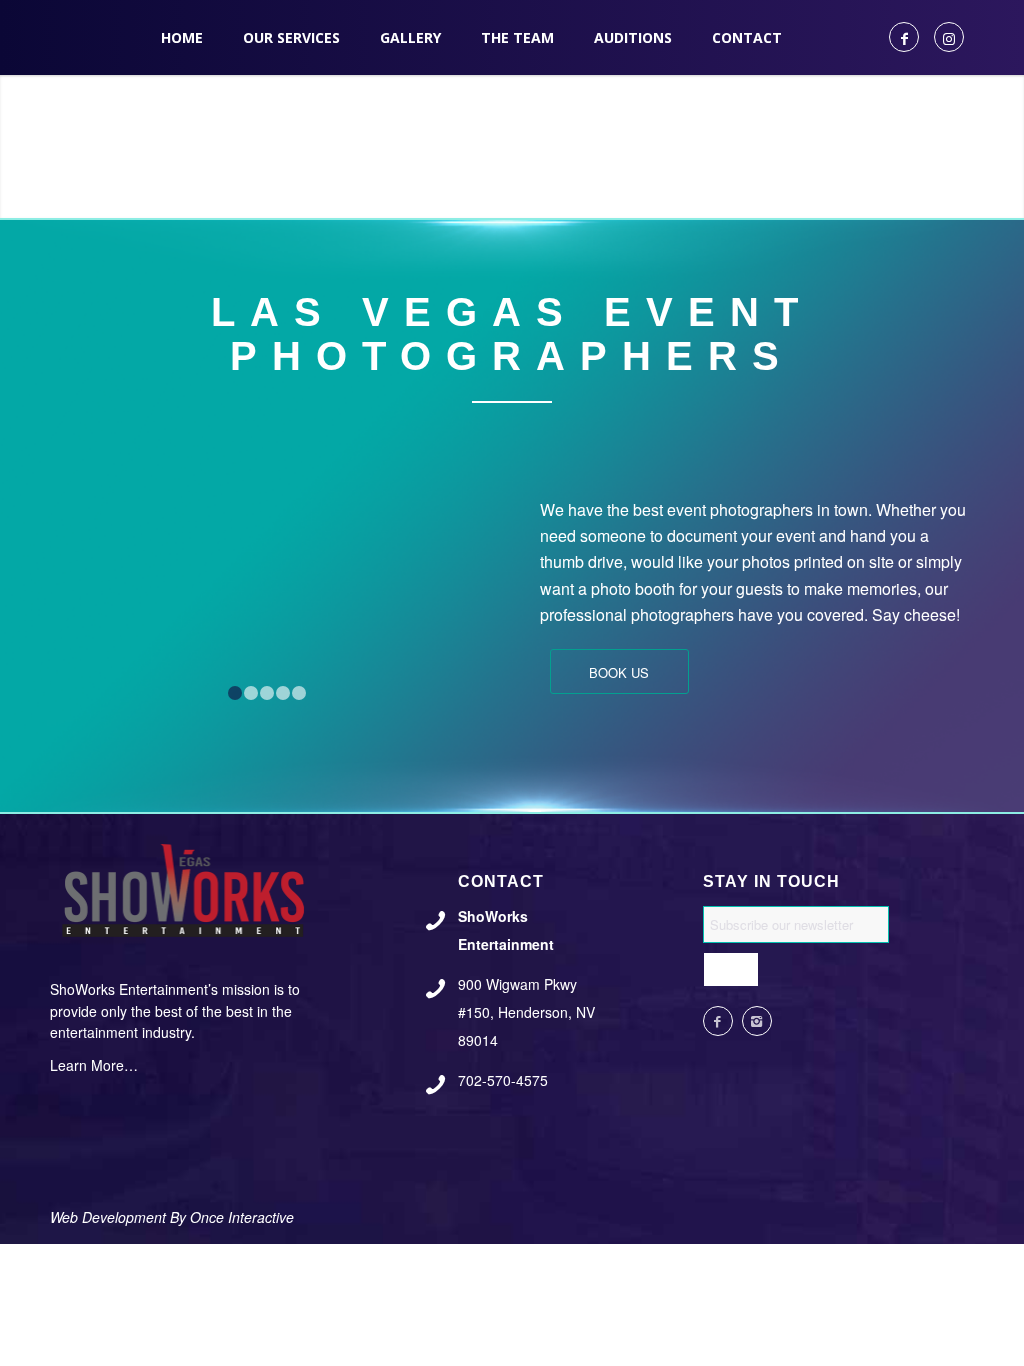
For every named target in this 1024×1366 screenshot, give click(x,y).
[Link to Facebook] (904, 37)
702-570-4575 (503, 1080)
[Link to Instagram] (949, 37)
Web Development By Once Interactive (172, 1217)
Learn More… (94, 1065)
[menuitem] (182, 37)
